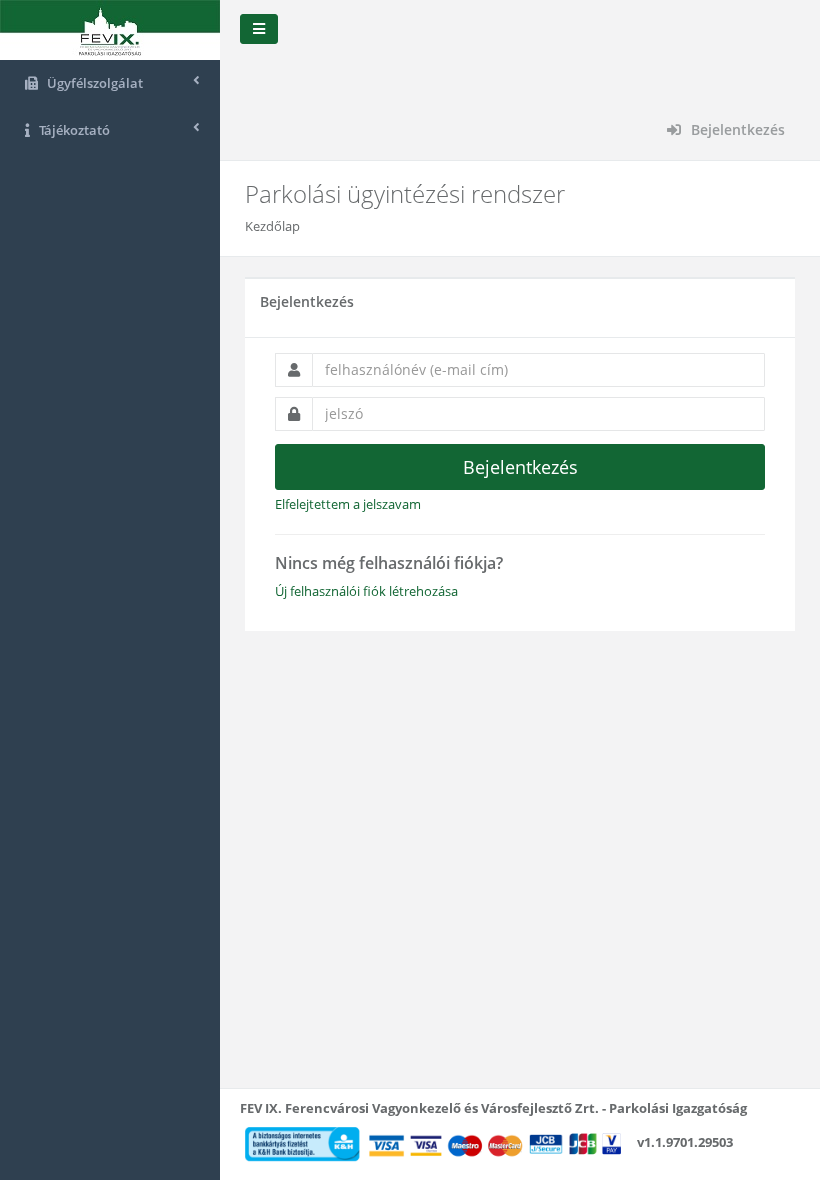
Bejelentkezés (736, 129)
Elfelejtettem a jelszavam (348, 504)
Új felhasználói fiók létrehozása (366, 591)
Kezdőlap (272, 226)
